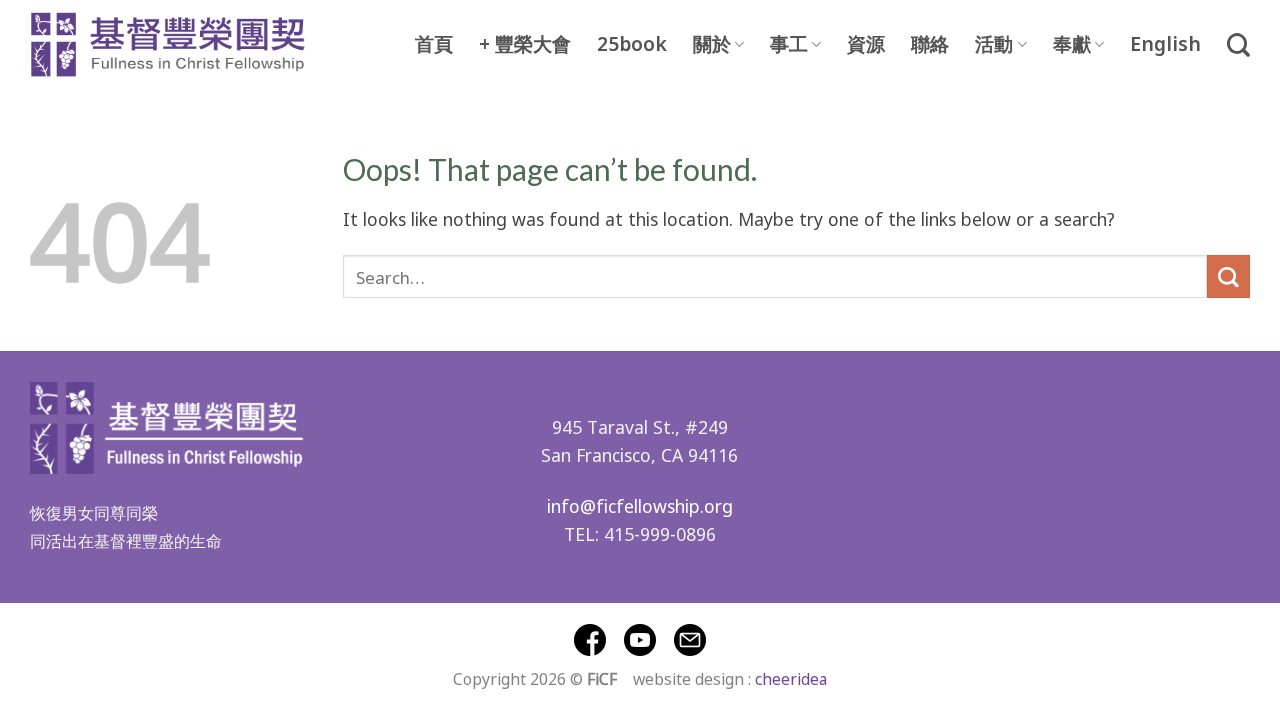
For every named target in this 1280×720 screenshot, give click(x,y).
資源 (866, 45)
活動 (994, 44)
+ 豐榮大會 (525, 45)
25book (632, 45)
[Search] (1238, 45)
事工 (789, 44)
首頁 (434, 45)
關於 (712, 44)
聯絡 (930, 45)
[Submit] (1228, 276)
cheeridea (791, 678)
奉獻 (1072, 44)
